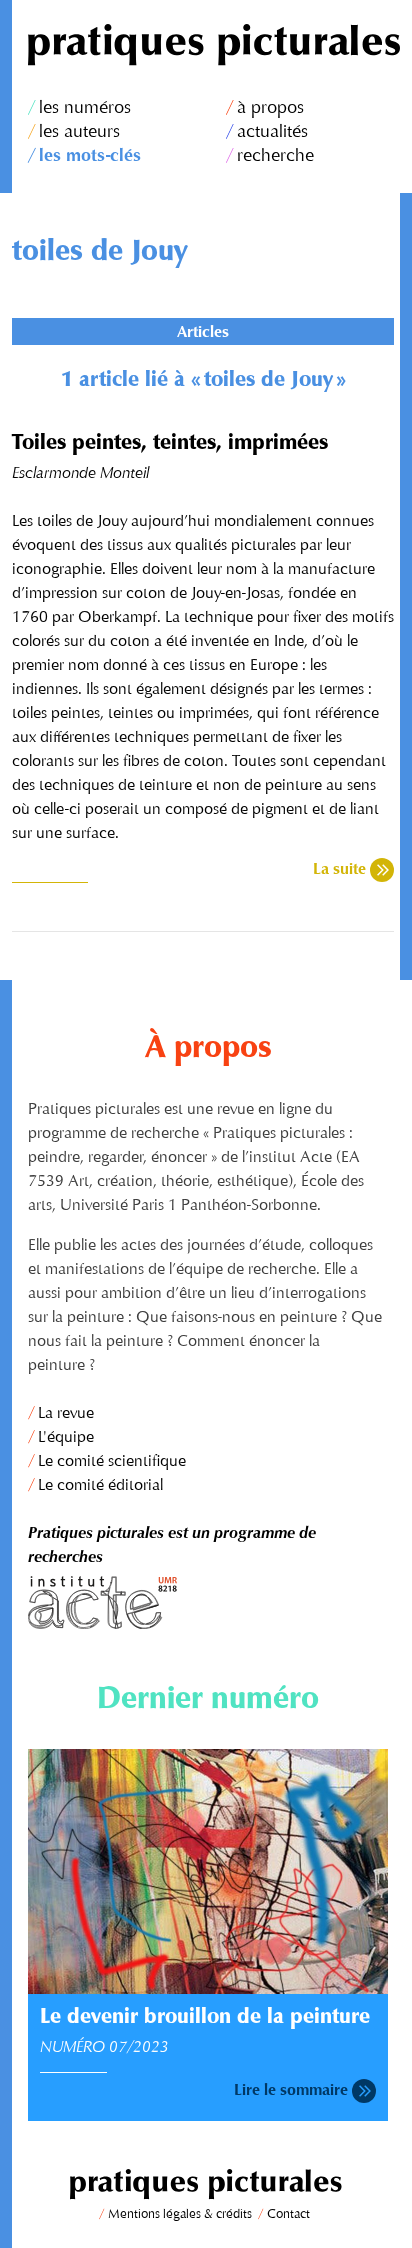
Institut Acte (208, 1602)
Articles (203, 333)
